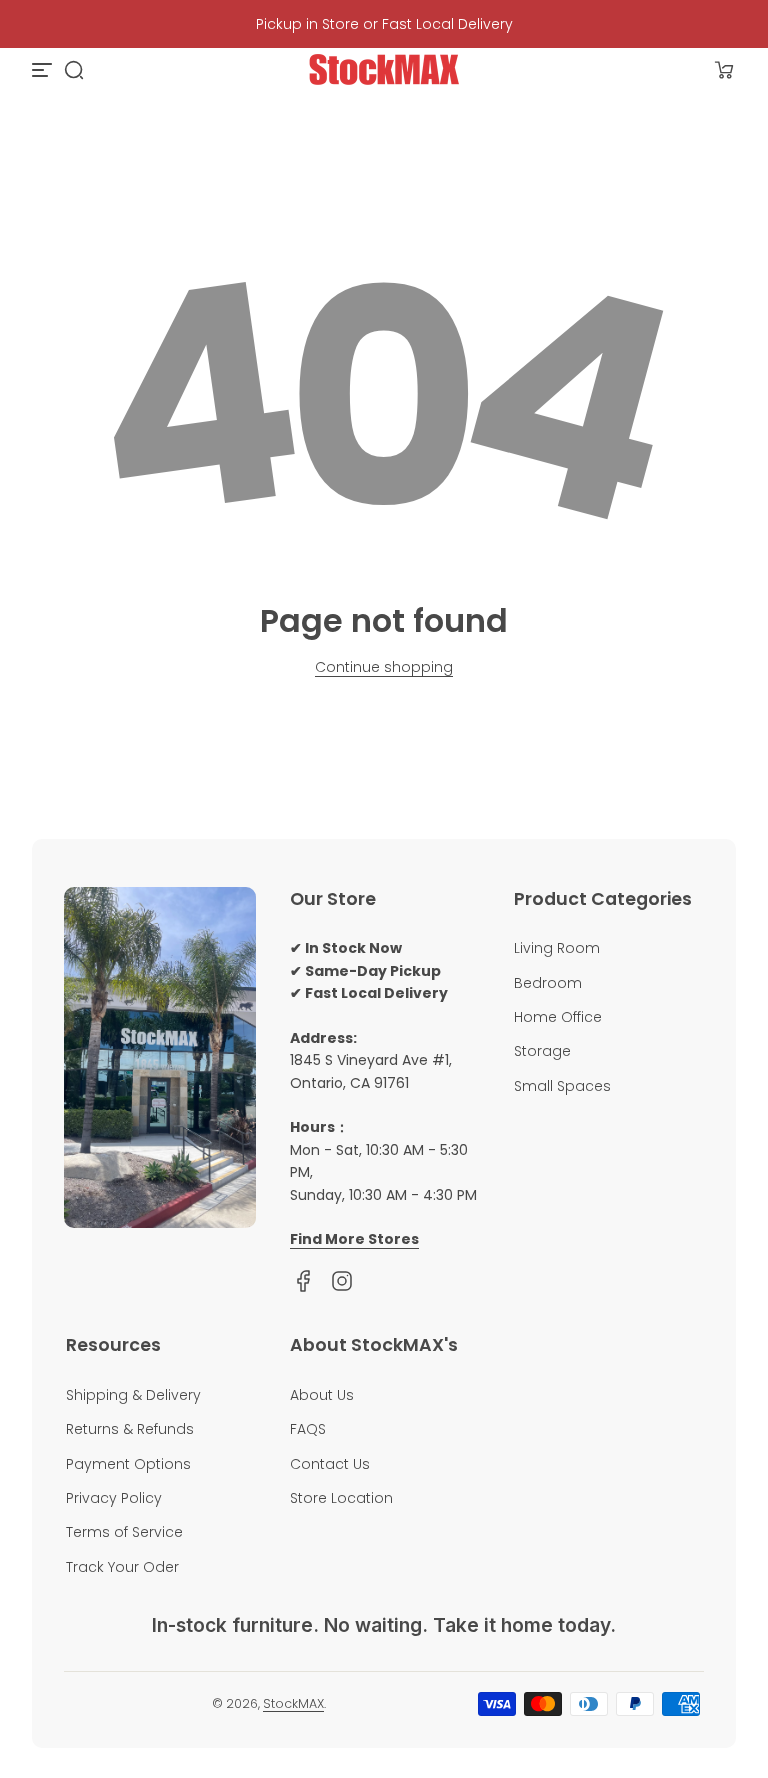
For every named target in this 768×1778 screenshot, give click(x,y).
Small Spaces (562, 1086)
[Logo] (384, 69)
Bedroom (548, 983)
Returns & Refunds (130, 1429)
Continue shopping (384, 667)
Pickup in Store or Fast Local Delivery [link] (384, 24)
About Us (322, 1395)
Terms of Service (124, 1532)
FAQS (308, 1429)
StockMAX (293, 1703)
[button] (74, 70)
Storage (542, 1051)
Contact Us (330, 1464)
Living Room (557, 948)
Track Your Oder (122, 1567)
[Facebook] (304, 1281)
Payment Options (128, 1464)
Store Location (341, 1498)
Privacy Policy (114, 1498)
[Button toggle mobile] (44, 70)
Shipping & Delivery (133, 1395)
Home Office (558, 1017)
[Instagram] (342, 1281)
